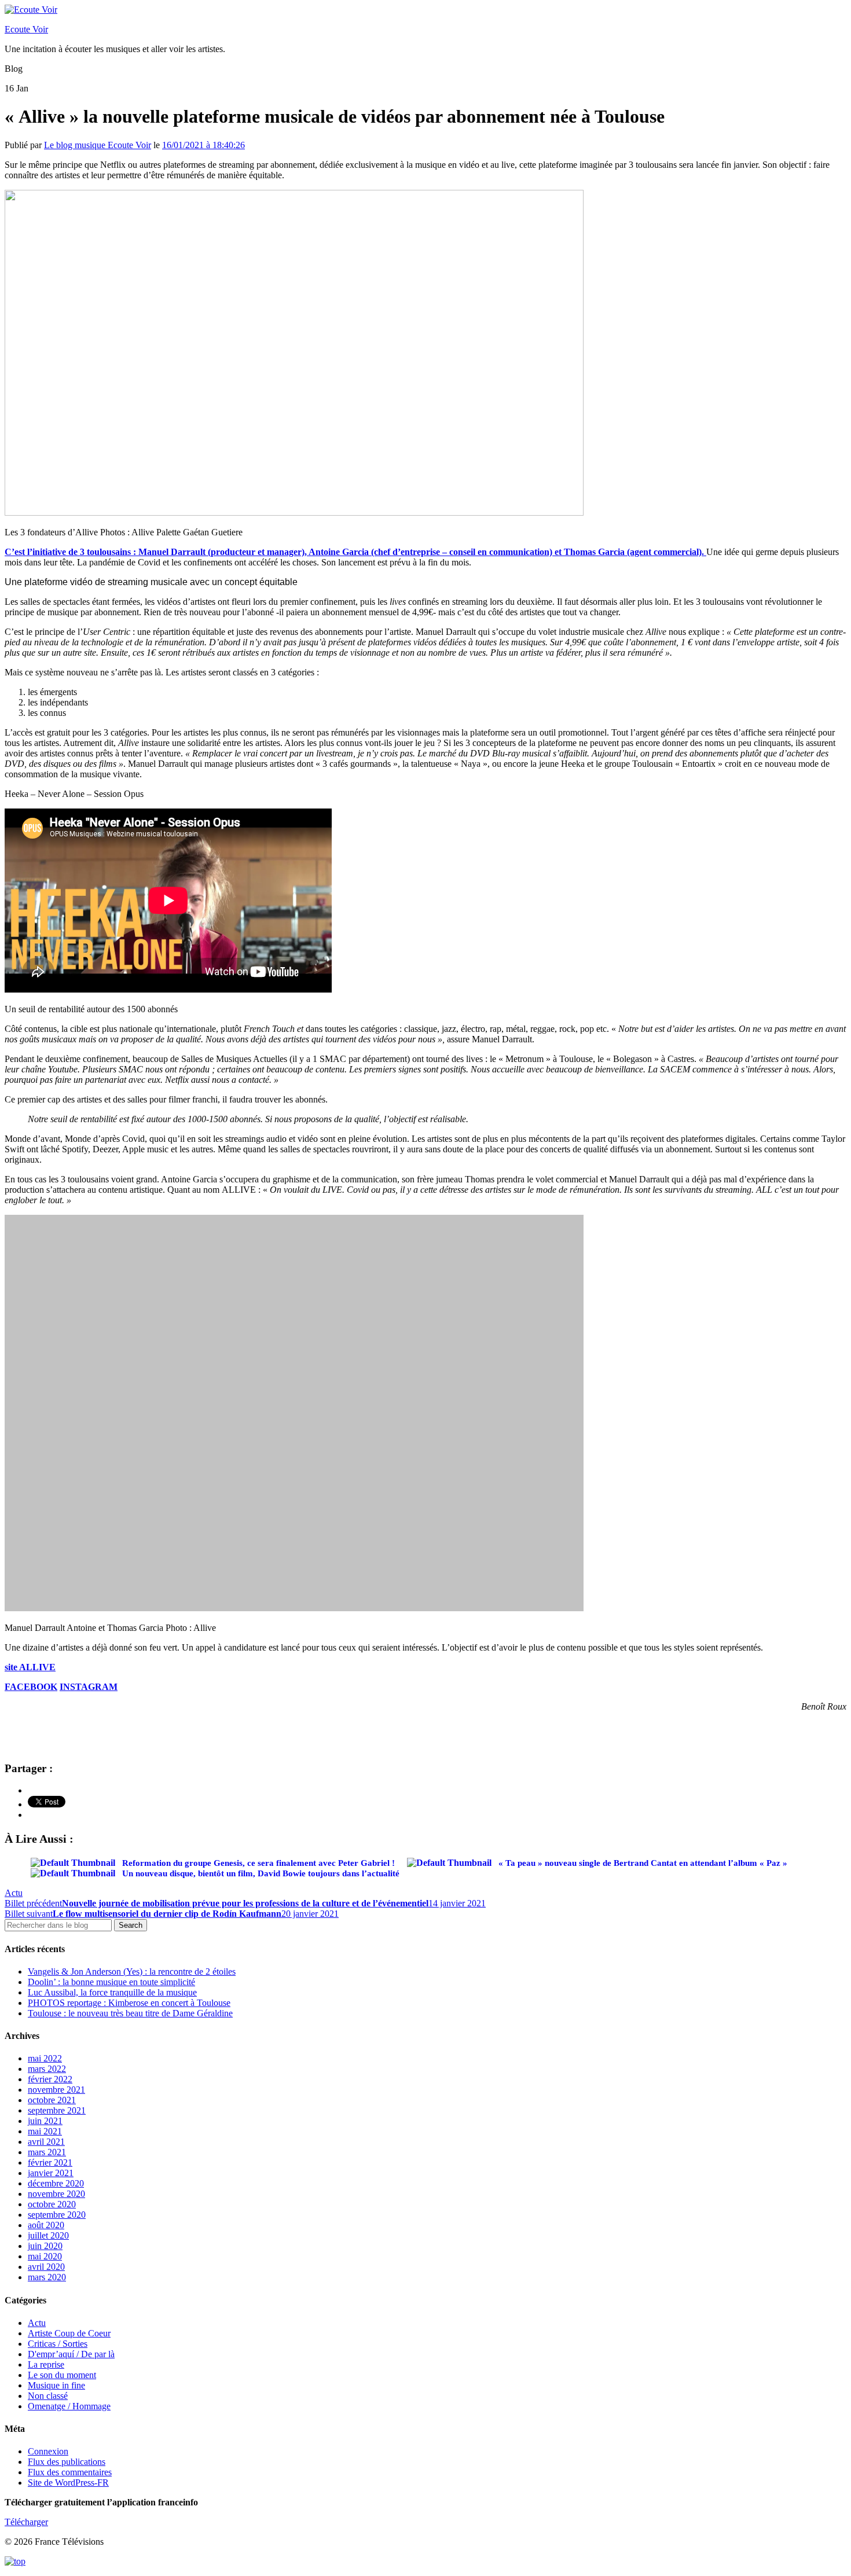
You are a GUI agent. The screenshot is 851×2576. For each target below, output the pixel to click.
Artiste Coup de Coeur (69, 2333)
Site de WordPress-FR (68, 2483)
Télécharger (26, 2522)
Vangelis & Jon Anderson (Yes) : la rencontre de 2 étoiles (132, 1971)
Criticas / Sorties (58, 2344)
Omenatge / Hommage (69, 2406)
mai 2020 (45, 2256)
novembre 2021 (56, 2090)
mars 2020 (47, 2277)
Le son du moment (62, 2375)
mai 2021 (45, 2131)
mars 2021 (47, 2152)
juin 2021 (45, 2121)
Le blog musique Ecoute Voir (98, 145)
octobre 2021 (52, 2100)
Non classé (48, 2396)
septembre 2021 (57, 2110)
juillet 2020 (48, 2235)
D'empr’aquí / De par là (71, 2354)
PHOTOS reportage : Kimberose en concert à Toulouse (129, 2003)
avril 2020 (46, 2267)
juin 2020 (45, 2246)
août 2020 (46, 2225)
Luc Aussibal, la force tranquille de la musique (112, 1992)
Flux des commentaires (70, 2472)
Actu (14, 1893)
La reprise (46, 2364)
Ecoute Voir (26, 29)
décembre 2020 (56, 2183)
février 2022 (50, 2079)
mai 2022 (45, 2058)
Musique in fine (56, 2385)
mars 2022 (47, 2069)
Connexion (48, 2451)
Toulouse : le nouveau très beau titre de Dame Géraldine (130, 2013)
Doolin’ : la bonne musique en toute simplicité (111, 1982)
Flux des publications (67, 2462)
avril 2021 (46, 2142)
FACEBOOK (31, 1687)
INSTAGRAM (89, 1687)
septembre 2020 (57, 2215)
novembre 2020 (56, 2194)
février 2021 (50, 2162)
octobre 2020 (52, 2204)
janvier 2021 (51, 2173)
